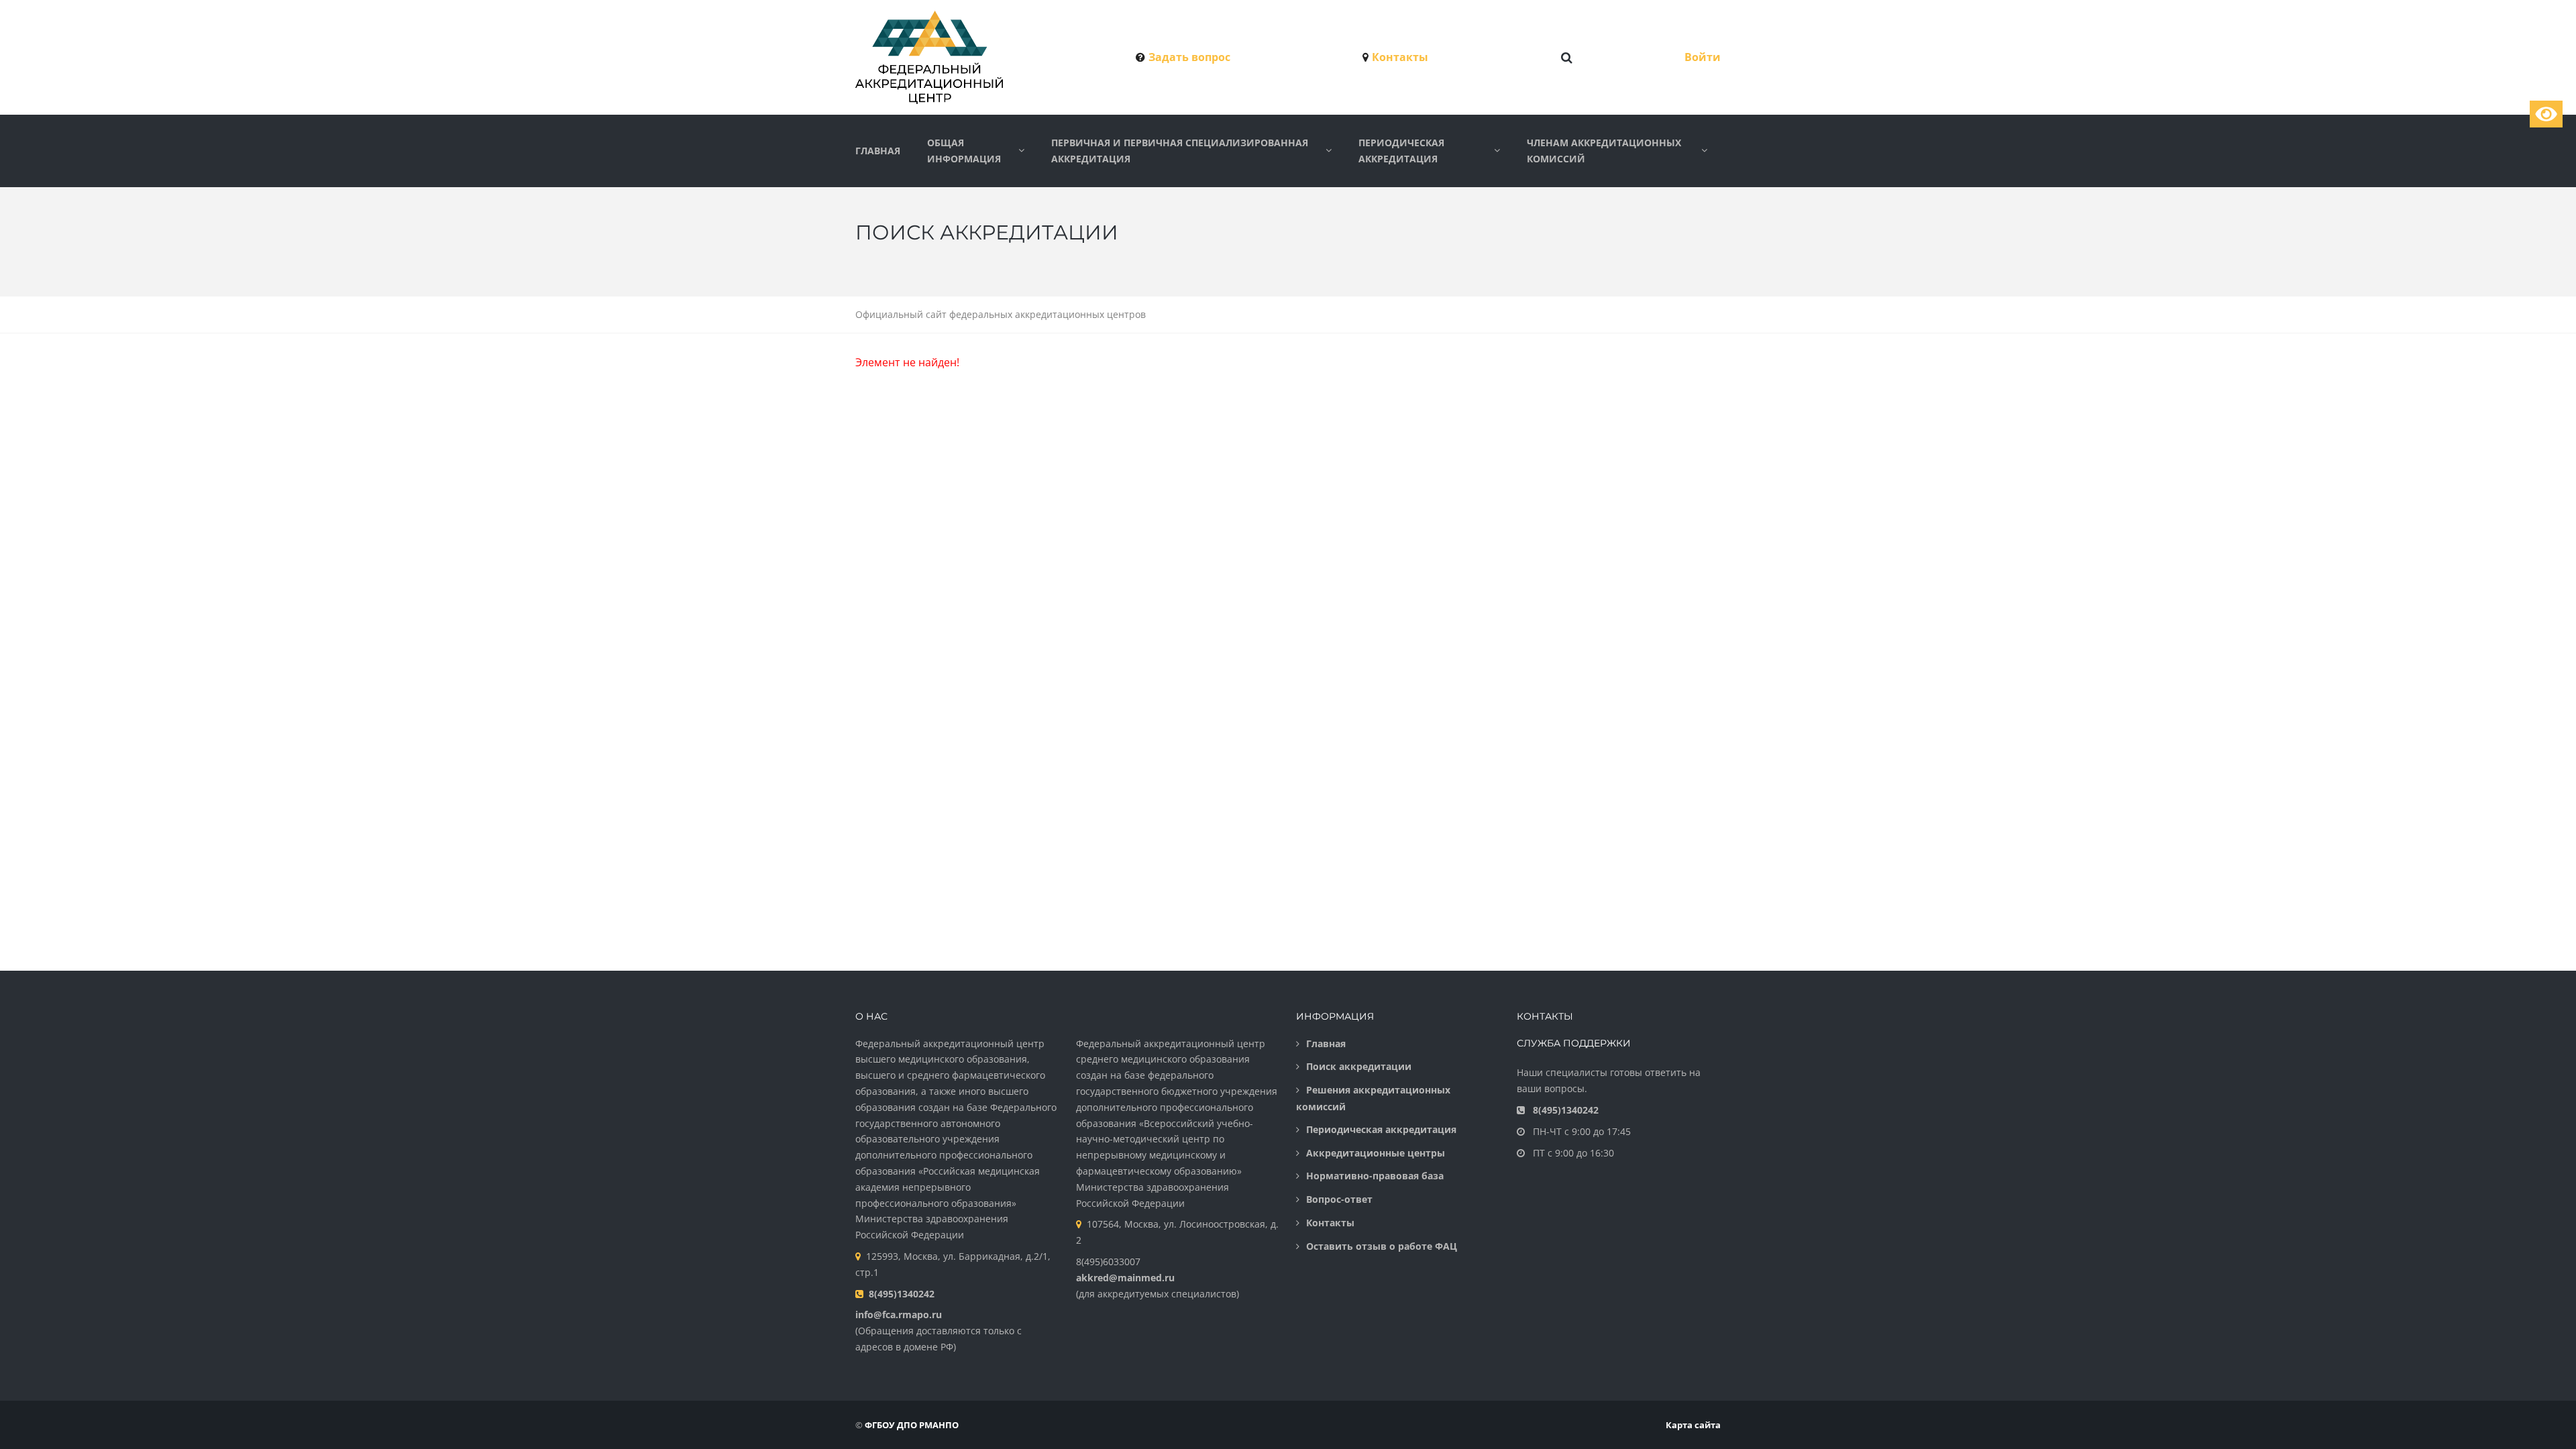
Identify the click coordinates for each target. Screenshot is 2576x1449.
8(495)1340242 (902, 1294)
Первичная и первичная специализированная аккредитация (1180, 151)
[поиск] (1567, 58)
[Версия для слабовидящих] (2546, 114)
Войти (1703, 57)
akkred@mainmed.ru (1125, 1278)
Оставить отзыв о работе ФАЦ (1382, 1246)
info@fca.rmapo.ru (899, 1314)
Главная (878, 151)
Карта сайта (1693, 1425)
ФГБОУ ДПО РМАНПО (912, 1425)
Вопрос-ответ (1339, 1199)
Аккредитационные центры (1376, 1153)
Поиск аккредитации (1359, 1066)
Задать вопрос (1189, 57)
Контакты (1400, 57)
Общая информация (964, 151)
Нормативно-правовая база (1375, 1176)
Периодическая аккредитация (1401, 151)
